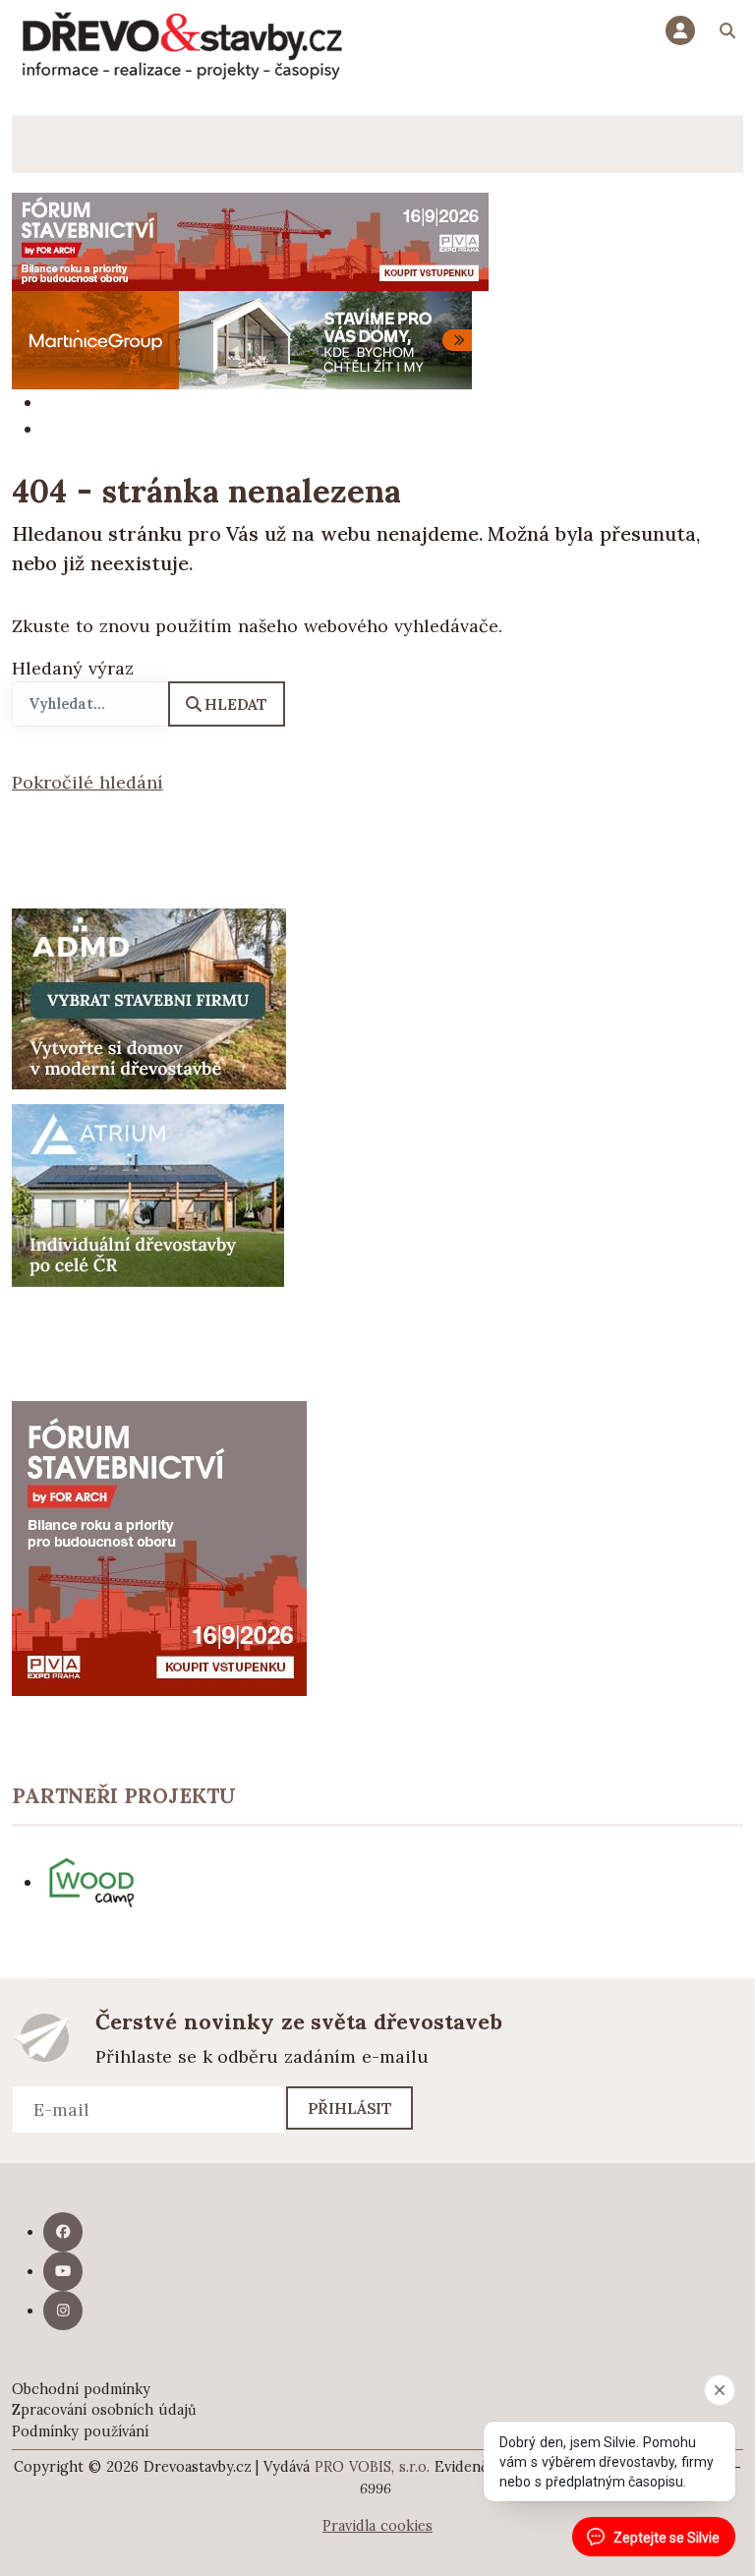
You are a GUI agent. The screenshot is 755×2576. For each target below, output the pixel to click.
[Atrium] (148, 1194)
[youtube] (63, 2271)
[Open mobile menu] (41, 144)
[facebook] (63, 2232)
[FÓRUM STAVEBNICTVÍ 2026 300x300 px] (159, 1546)
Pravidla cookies (377, 2526)
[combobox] (90, 704)
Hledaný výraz (73, 668)
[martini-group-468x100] (242, 339)
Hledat (236, 704)
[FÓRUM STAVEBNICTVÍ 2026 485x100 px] (250, 240)
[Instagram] (63, 2311)
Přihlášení (685, 30)
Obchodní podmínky (81, 2389)
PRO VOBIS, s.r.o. (372, 2467)
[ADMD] (149, 997)
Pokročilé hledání (87, 782)
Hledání (727, 33)
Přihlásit (350, 2108)
